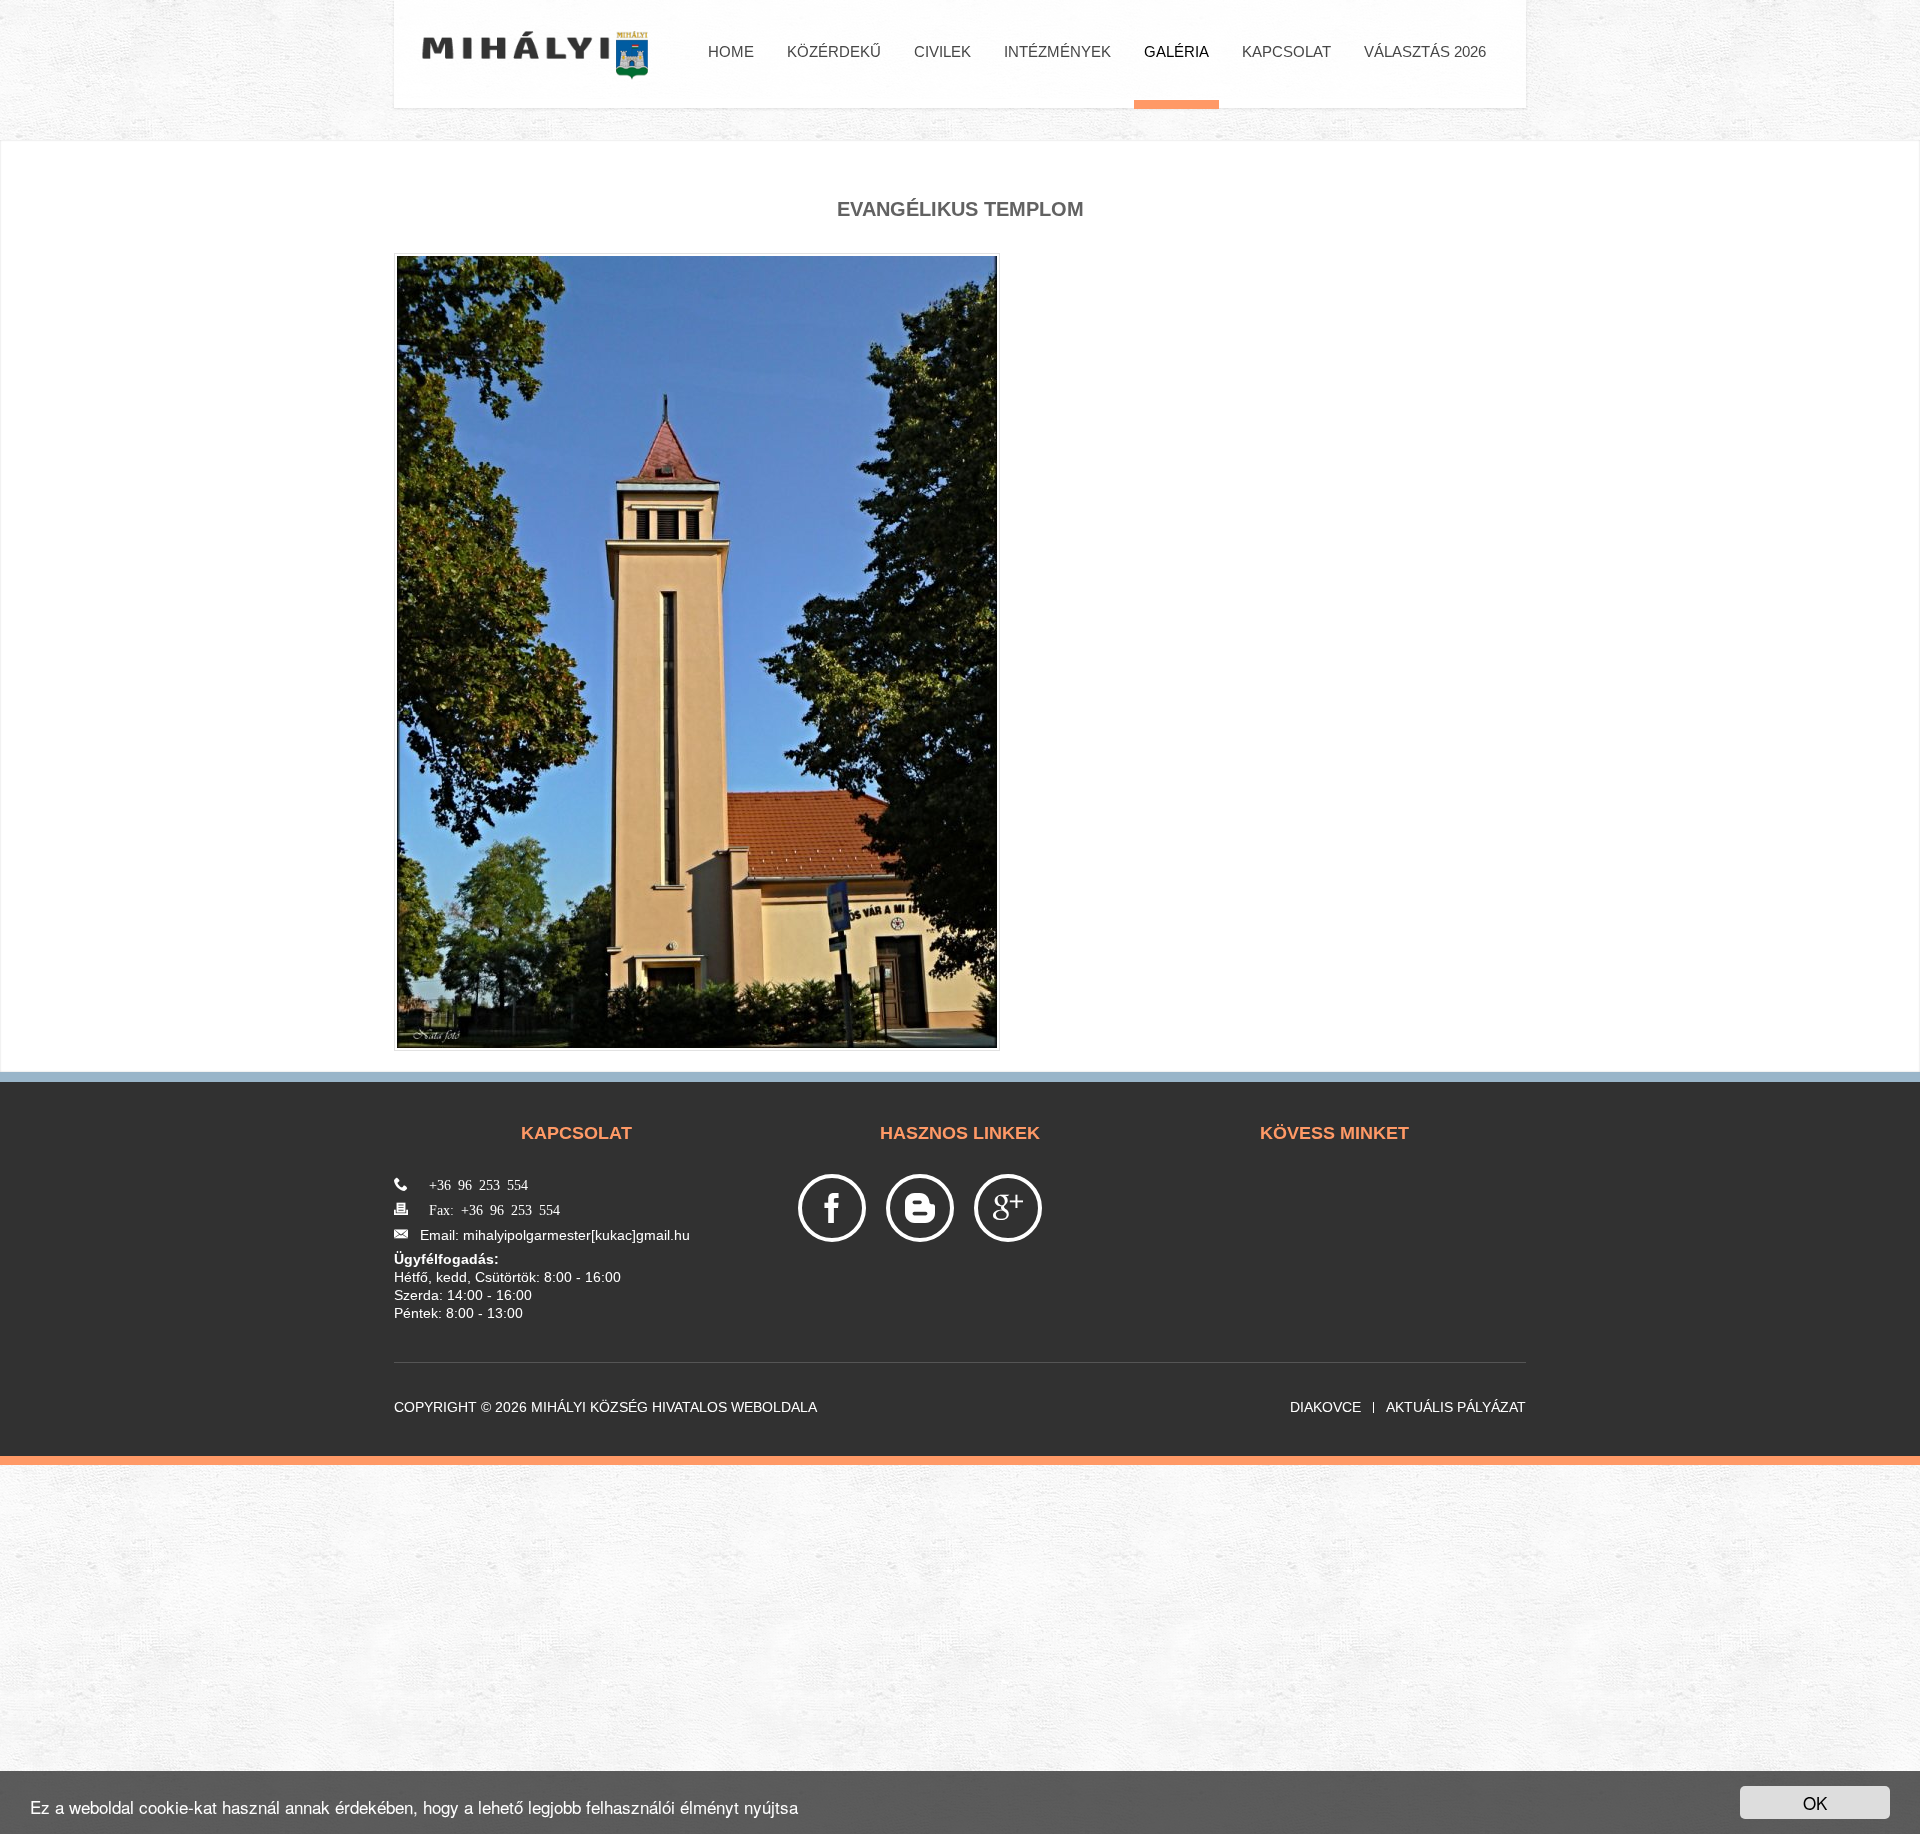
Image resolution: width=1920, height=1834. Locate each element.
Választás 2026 (1425, 51)
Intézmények (1057, 51)
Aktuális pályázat (1456, 1407)
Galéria (1176, 51)
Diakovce (1325, 1407)
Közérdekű (834, 51)
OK (1815, 1802)
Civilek (942, 51)
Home (731, 51)
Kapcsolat (1286, 51)
